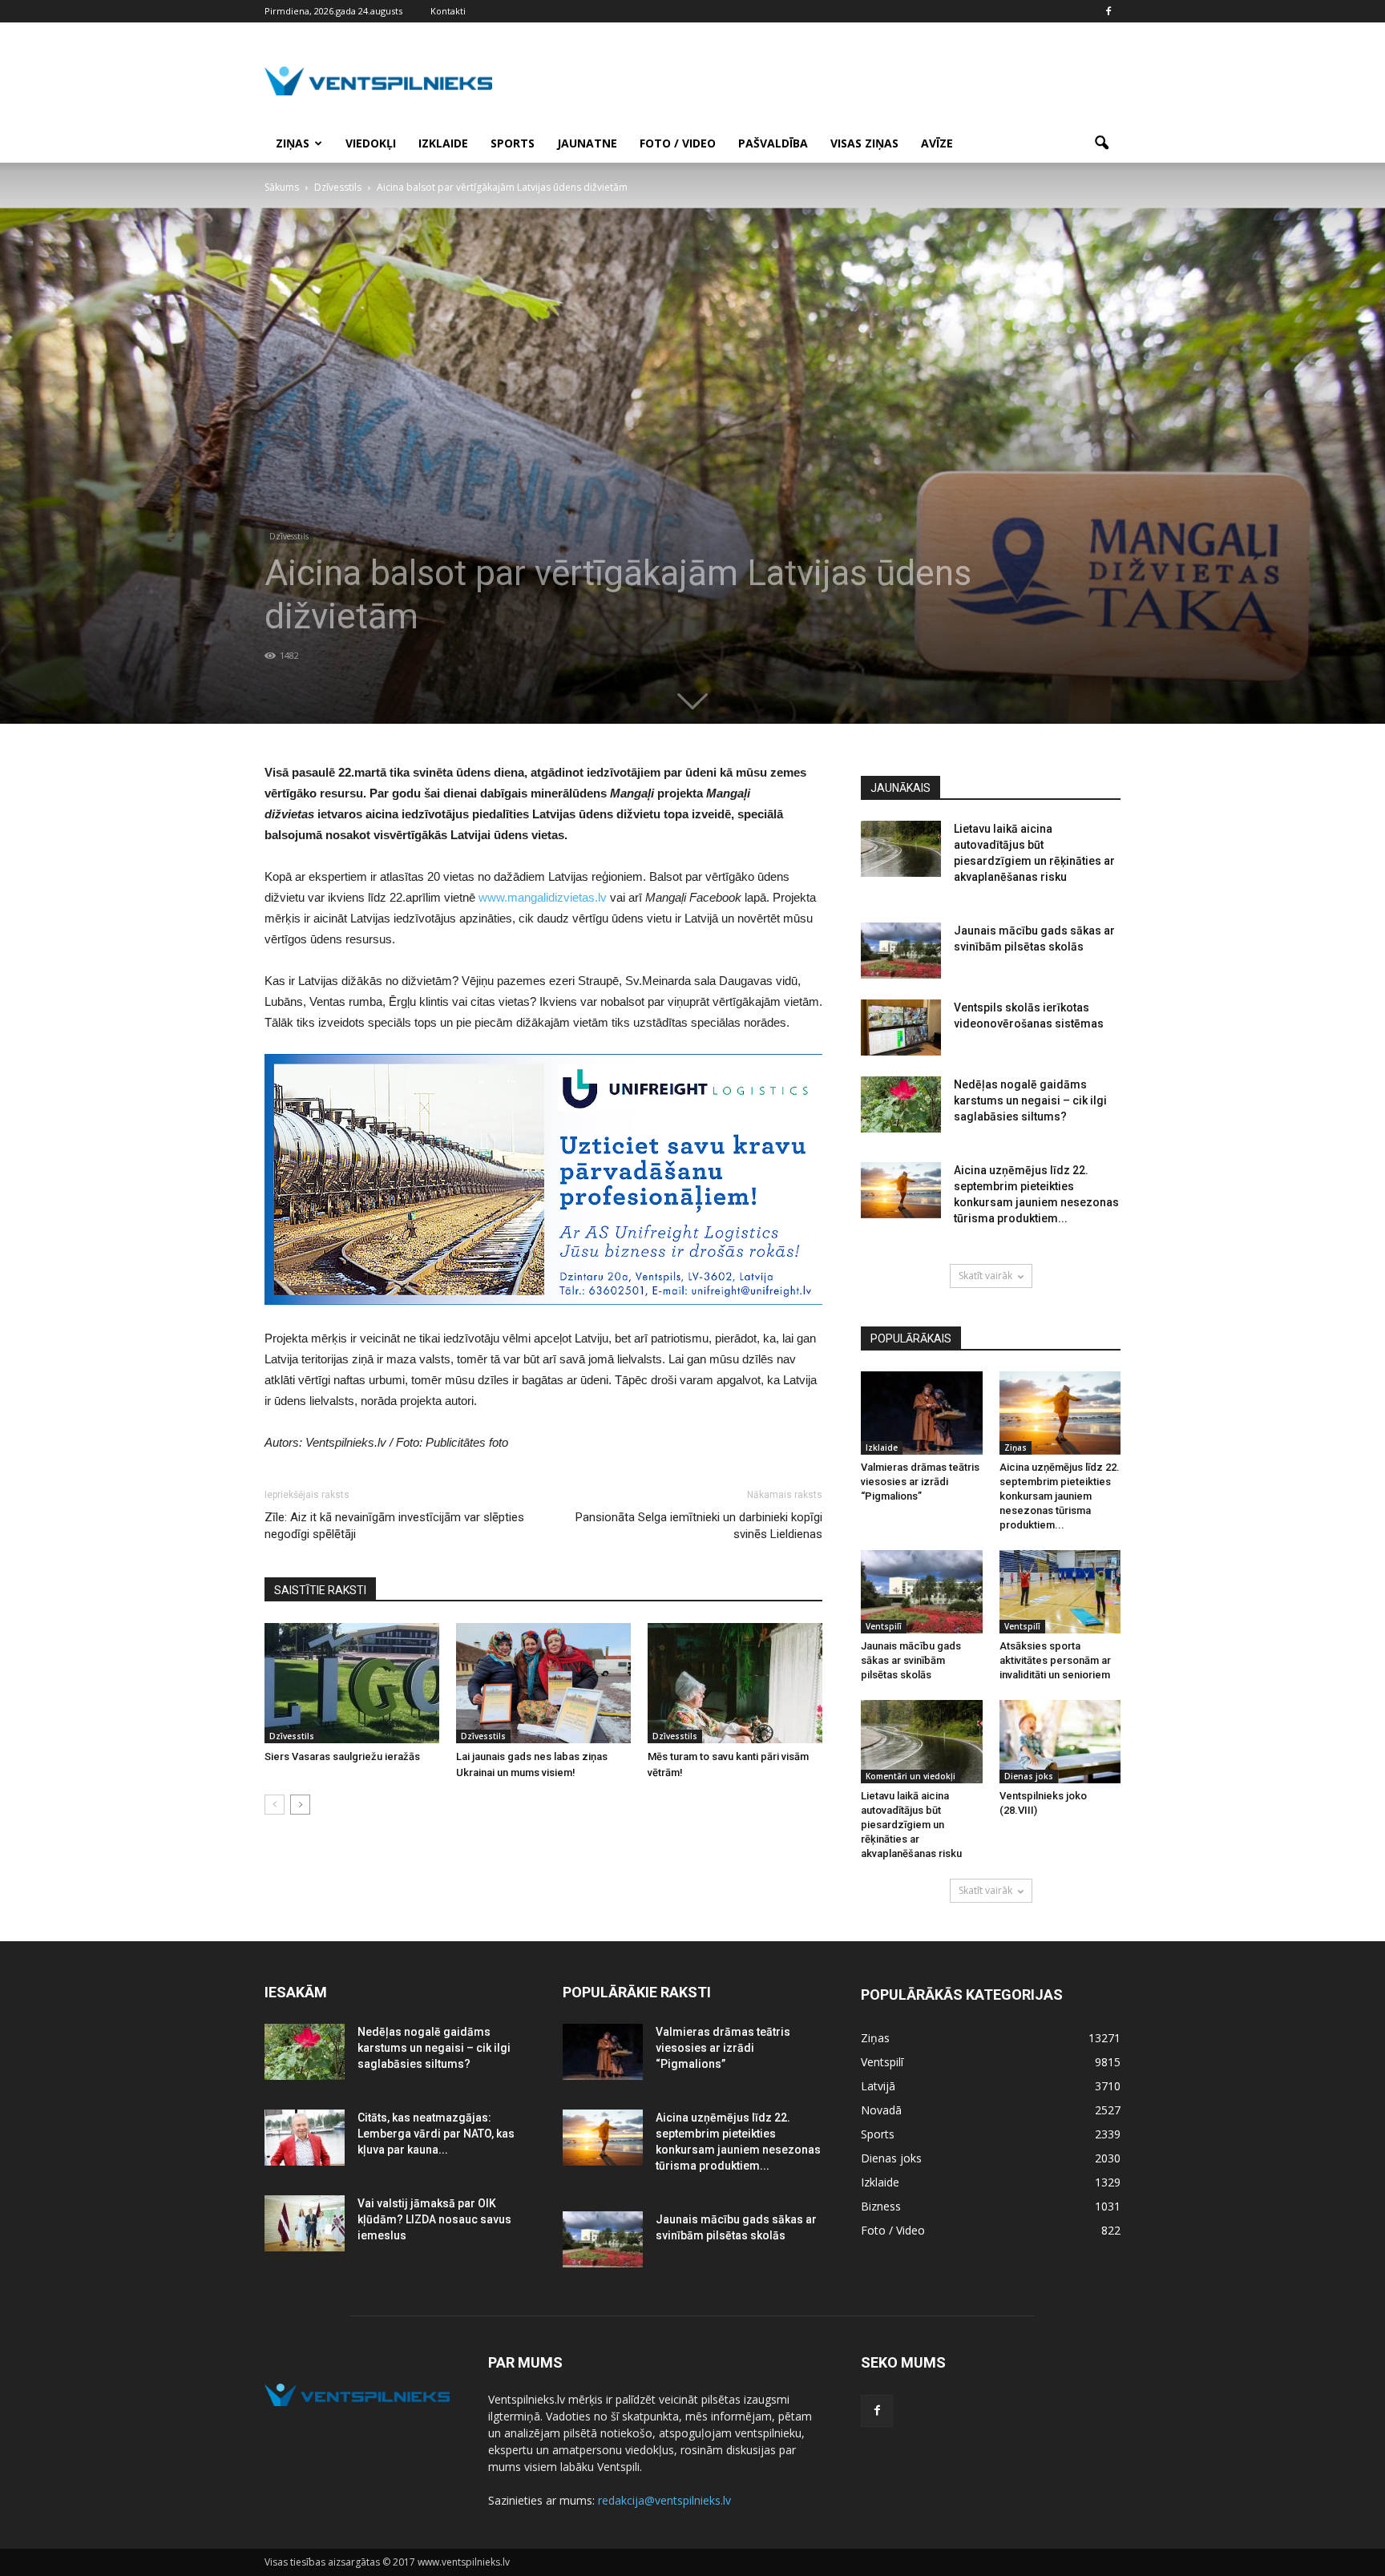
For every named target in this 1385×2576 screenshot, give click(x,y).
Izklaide (443, 143)
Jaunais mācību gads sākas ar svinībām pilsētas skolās (911, 1660)
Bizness (881, 2206)
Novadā (881, 2110)
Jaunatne (587, 143)
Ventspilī (884, 1626)
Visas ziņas (864, 143)
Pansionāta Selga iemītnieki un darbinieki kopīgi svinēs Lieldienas (699, 1526)
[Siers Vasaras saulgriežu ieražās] (352, 1683)
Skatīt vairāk (985, 1276)
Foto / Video (678, 143)
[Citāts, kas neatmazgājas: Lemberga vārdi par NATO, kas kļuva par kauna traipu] (305, 2138)
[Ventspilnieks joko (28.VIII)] (1060, 1742)
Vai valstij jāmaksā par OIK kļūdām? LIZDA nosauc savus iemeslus (434, 2219)
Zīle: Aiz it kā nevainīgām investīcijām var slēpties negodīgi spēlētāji (394, 1526)
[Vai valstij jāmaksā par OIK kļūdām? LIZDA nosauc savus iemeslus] (305, 2223)
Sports (513, 143)
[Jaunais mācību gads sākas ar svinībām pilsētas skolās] (901, 951)
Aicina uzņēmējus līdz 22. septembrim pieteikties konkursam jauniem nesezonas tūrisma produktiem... (1060, 1496)
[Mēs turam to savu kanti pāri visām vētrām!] (735, 1683)
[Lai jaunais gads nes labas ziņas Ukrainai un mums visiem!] (543, 1683)
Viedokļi (371, 143)
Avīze (937, 143)
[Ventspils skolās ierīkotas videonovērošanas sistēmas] (901, 1028)
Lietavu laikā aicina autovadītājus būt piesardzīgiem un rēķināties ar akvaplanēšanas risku (911, 1825)
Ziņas (293, 143)
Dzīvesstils (289, 536)
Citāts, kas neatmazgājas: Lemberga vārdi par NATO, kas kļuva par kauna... (436, 2134)
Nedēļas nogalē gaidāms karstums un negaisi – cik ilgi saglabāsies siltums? (1030, 1100)
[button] (1101, 143)
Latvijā (878, 2086)
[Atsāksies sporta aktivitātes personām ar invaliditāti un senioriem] (1060, 1592)
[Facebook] (1108, 11)
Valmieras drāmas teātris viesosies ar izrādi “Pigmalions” (920, 1482)
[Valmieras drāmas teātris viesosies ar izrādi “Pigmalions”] (922, 1413)
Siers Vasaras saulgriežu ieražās (342, 1756)
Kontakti (448, 11)
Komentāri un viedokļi (911, 1776)
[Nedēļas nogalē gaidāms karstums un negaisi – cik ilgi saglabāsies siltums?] (901, 1104)
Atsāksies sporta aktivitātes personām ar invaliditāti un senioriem (1055, 1660)
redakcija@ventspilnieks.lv (664, 2500)
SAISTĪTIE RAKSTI (320, 1590)
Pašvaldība (773, 143)
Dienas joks (1029, 1776)
